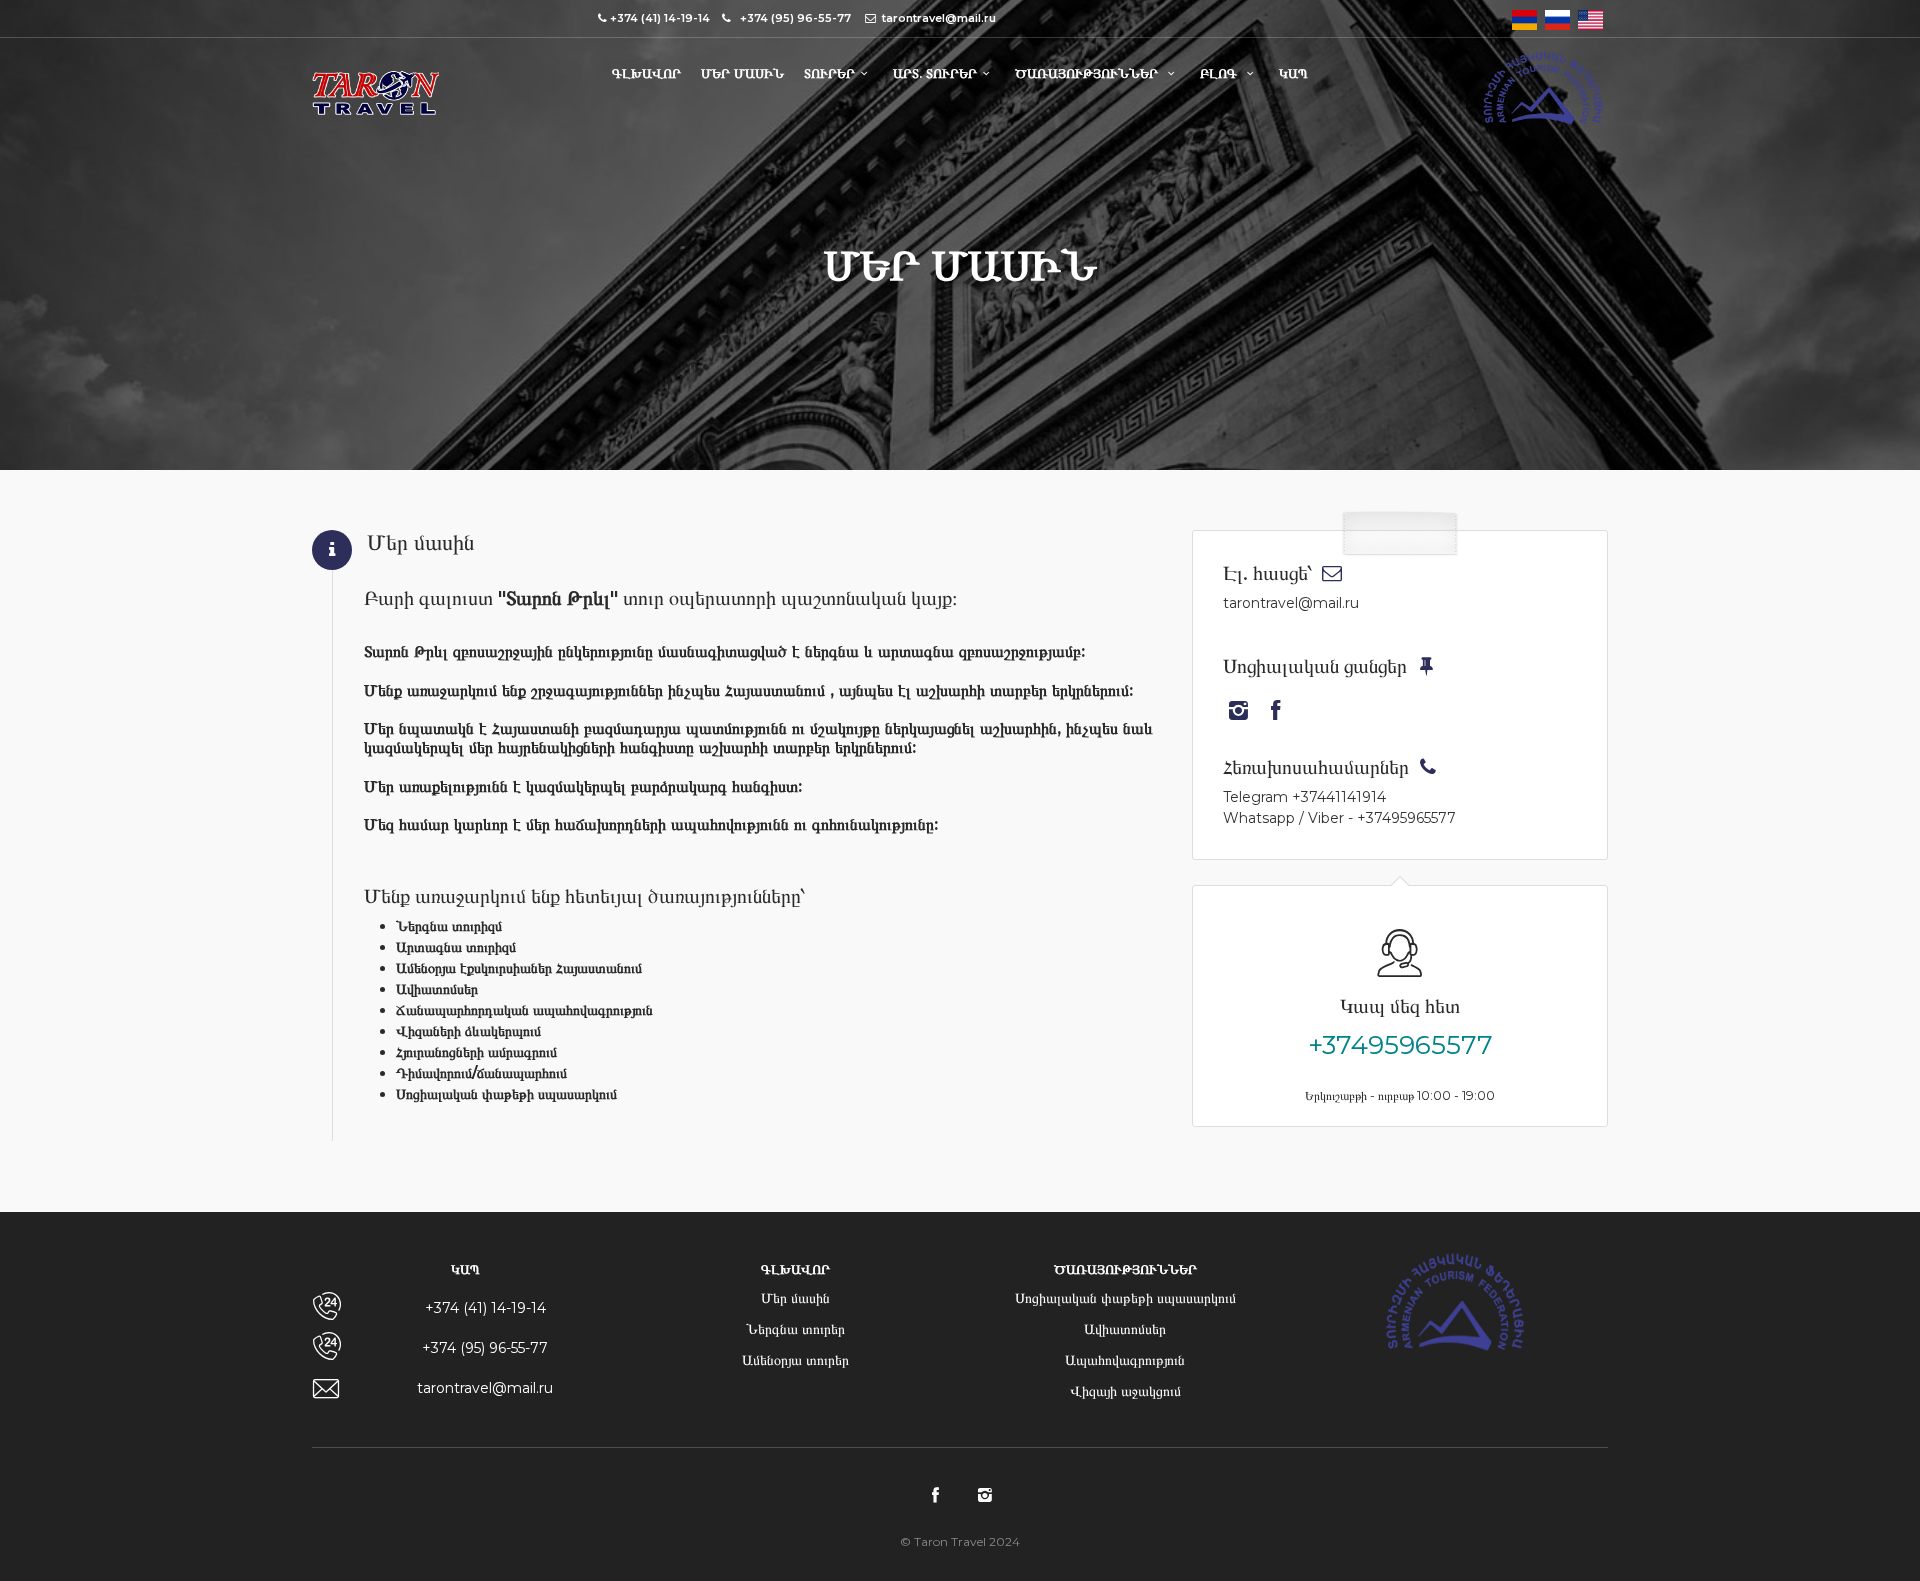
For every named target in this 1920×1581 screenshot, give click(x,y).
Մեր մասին (742, 73)
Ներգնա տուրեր (795, 1329)
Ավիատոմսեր (1125, 1329)
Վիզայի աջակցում (1125, 1391)
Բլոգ (1220, 73)
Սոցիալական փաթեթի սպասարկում (1125, 1298)
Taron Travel (375, 97)
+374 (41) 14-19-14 (485, 1308)
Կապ (1293, 73)
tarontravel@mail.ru (485, 1388)
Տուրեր (829, 73)
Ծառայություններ (1088, 73)
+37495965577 (1400, 1045)
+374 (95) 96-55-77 (485, 1348)
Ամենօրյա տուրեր (795, 1360)
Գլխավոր (646, 73)
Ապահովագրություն (1125, 1360)
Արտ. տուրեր (935, 73)
